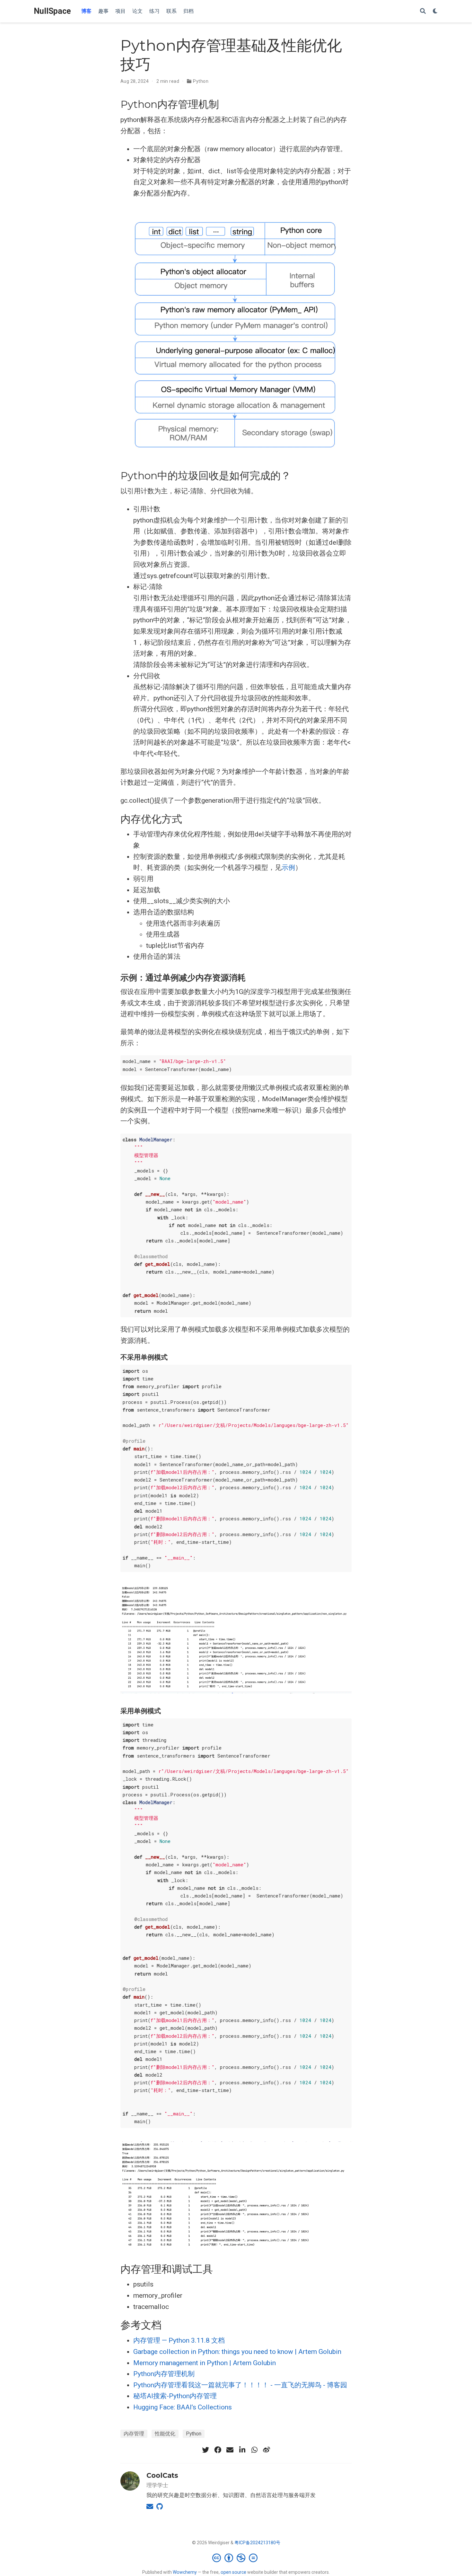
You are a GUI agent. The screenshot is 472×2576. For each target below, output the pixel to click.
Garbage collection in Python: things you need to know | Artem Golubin (237, 2352)
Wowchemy (185, 2572)
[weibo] (267, 2450)
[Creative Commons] (236, 2558)
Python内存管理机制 (164, 2374)
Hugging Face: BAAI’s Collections (183, 2407)
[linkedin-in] (242, 2450)
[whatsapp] (254, 2450)
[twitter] (205, 2450)
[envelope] (230, 2450)
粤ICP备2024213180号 (257, 2543)
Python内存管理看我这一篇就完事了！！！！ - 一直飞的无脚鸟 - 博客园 (240, 2385)
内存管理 (134, 2434)
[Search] (423, 11)
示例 (288, 868)
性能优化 (165, 2434)
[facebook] (218, 2450)
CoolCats (162, 2475)
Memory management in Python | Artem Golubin (205, 2363)
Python (201, 81)
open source (233, 2572)
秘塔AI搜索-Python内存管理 (175, 2396)
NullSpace (52, 11)
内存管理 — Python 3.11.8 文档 (179, 2340)
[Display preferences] (435, 11)
